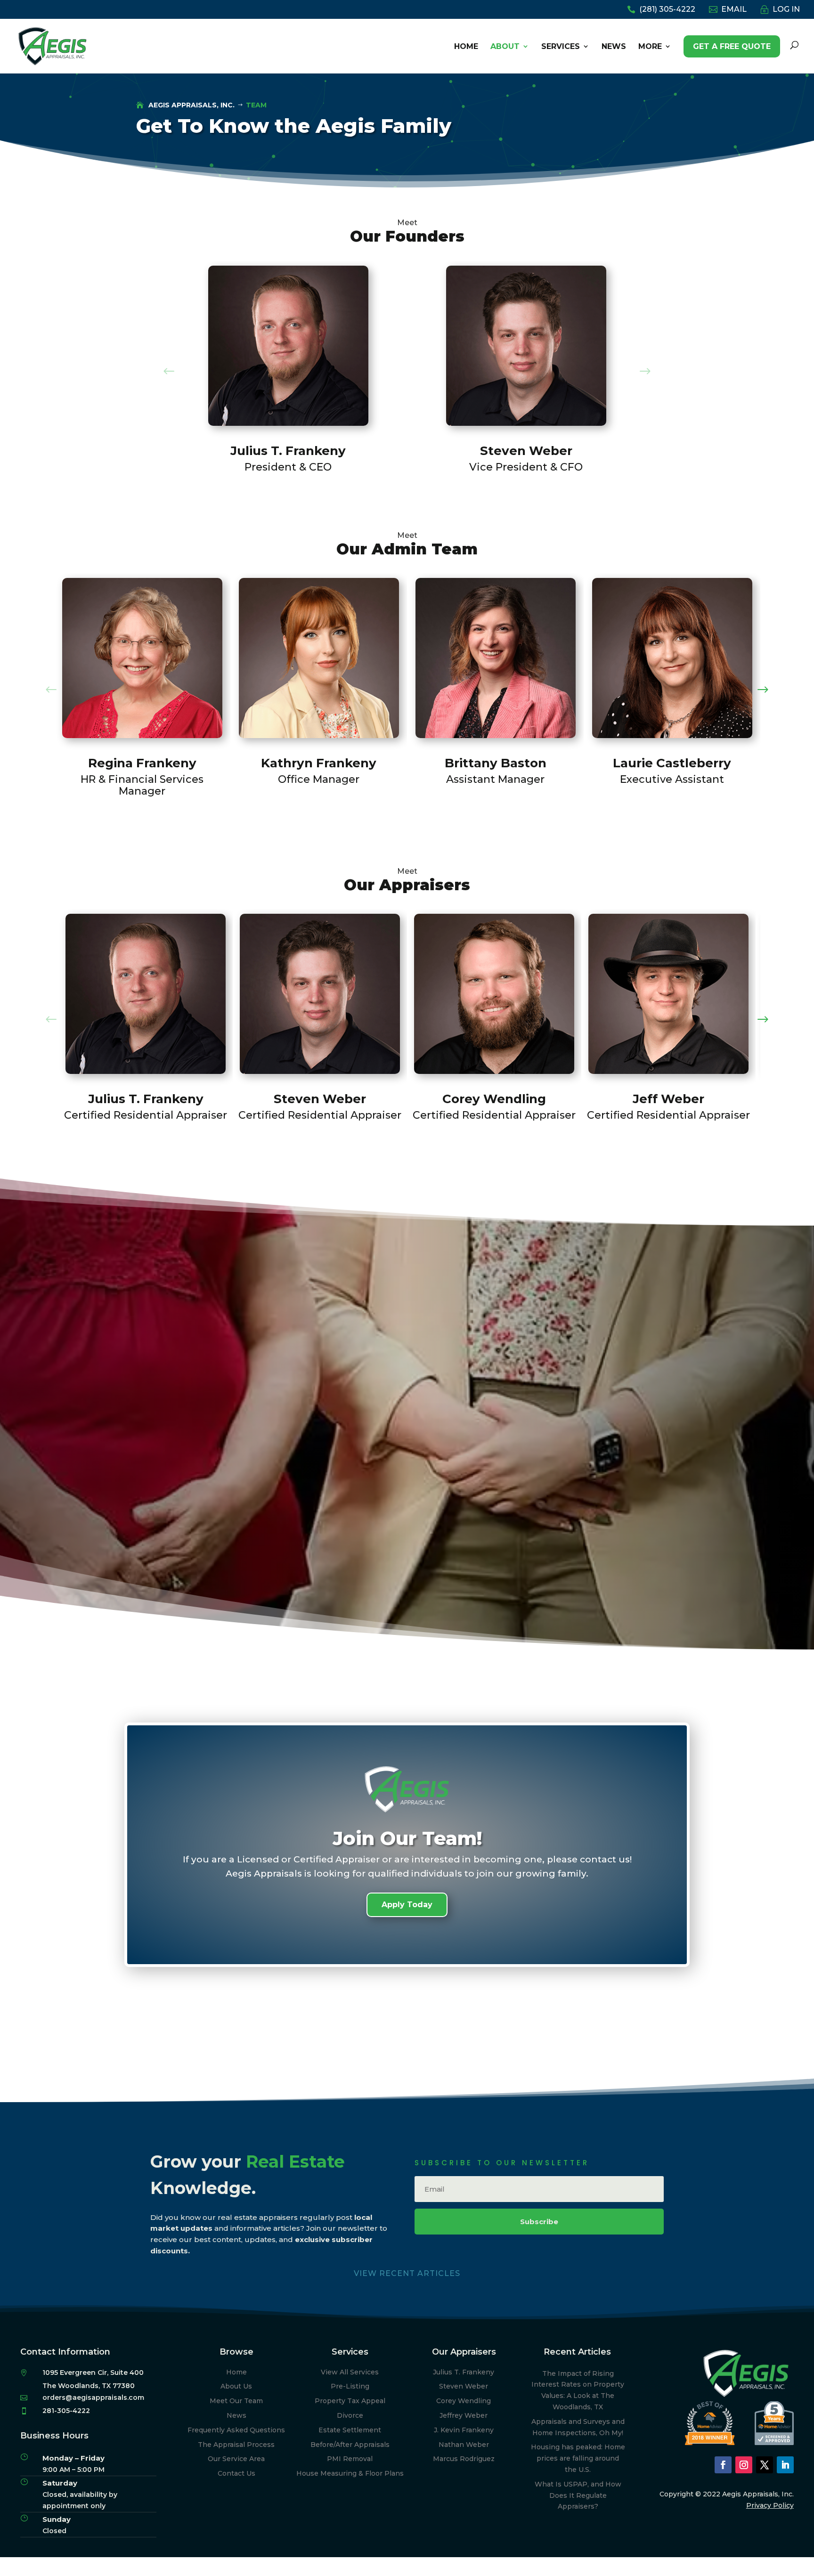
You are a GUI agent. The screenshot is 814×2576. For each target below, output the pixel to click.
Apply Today (407, 1905)
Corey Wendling (464, 2401)
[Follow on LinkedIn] (785, 2465)
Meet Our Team (236, 2401)
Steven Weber (464, 2386)
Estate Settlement (350, 2430)
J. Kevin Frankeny (464, 2430)
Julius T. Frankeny (464, 2372)
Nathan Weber (464, 2445)
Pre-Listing (350, 2386)
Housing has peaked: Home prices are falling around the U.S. (578, 2458)
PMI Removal (350, 2459)
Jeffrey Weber (464, 2415)
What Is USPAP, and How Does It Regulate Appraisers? (578, 2495)
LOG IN (786, 10)
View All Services (350, 2372)
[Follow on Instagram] (744, 2465)
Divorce (350, 2415)
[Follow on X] (765, 2465)
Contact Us (236, 2473)
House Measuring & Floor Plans (350, 2473)
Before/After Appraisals (350, 2445)
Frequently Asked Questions (236, 2430)
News (236, 2415)
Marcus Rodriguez (464, 2459)
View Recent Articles (407, 2273)
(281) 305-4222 (667, 10)
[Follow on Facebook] (723, 2465)
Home (236, 2372)
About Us (236, 2386)
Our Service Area (236, 2459)
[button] (645, 372)
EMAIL (734, 10)
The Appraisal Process (236, 2445)
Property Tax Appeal (350, 2401)
